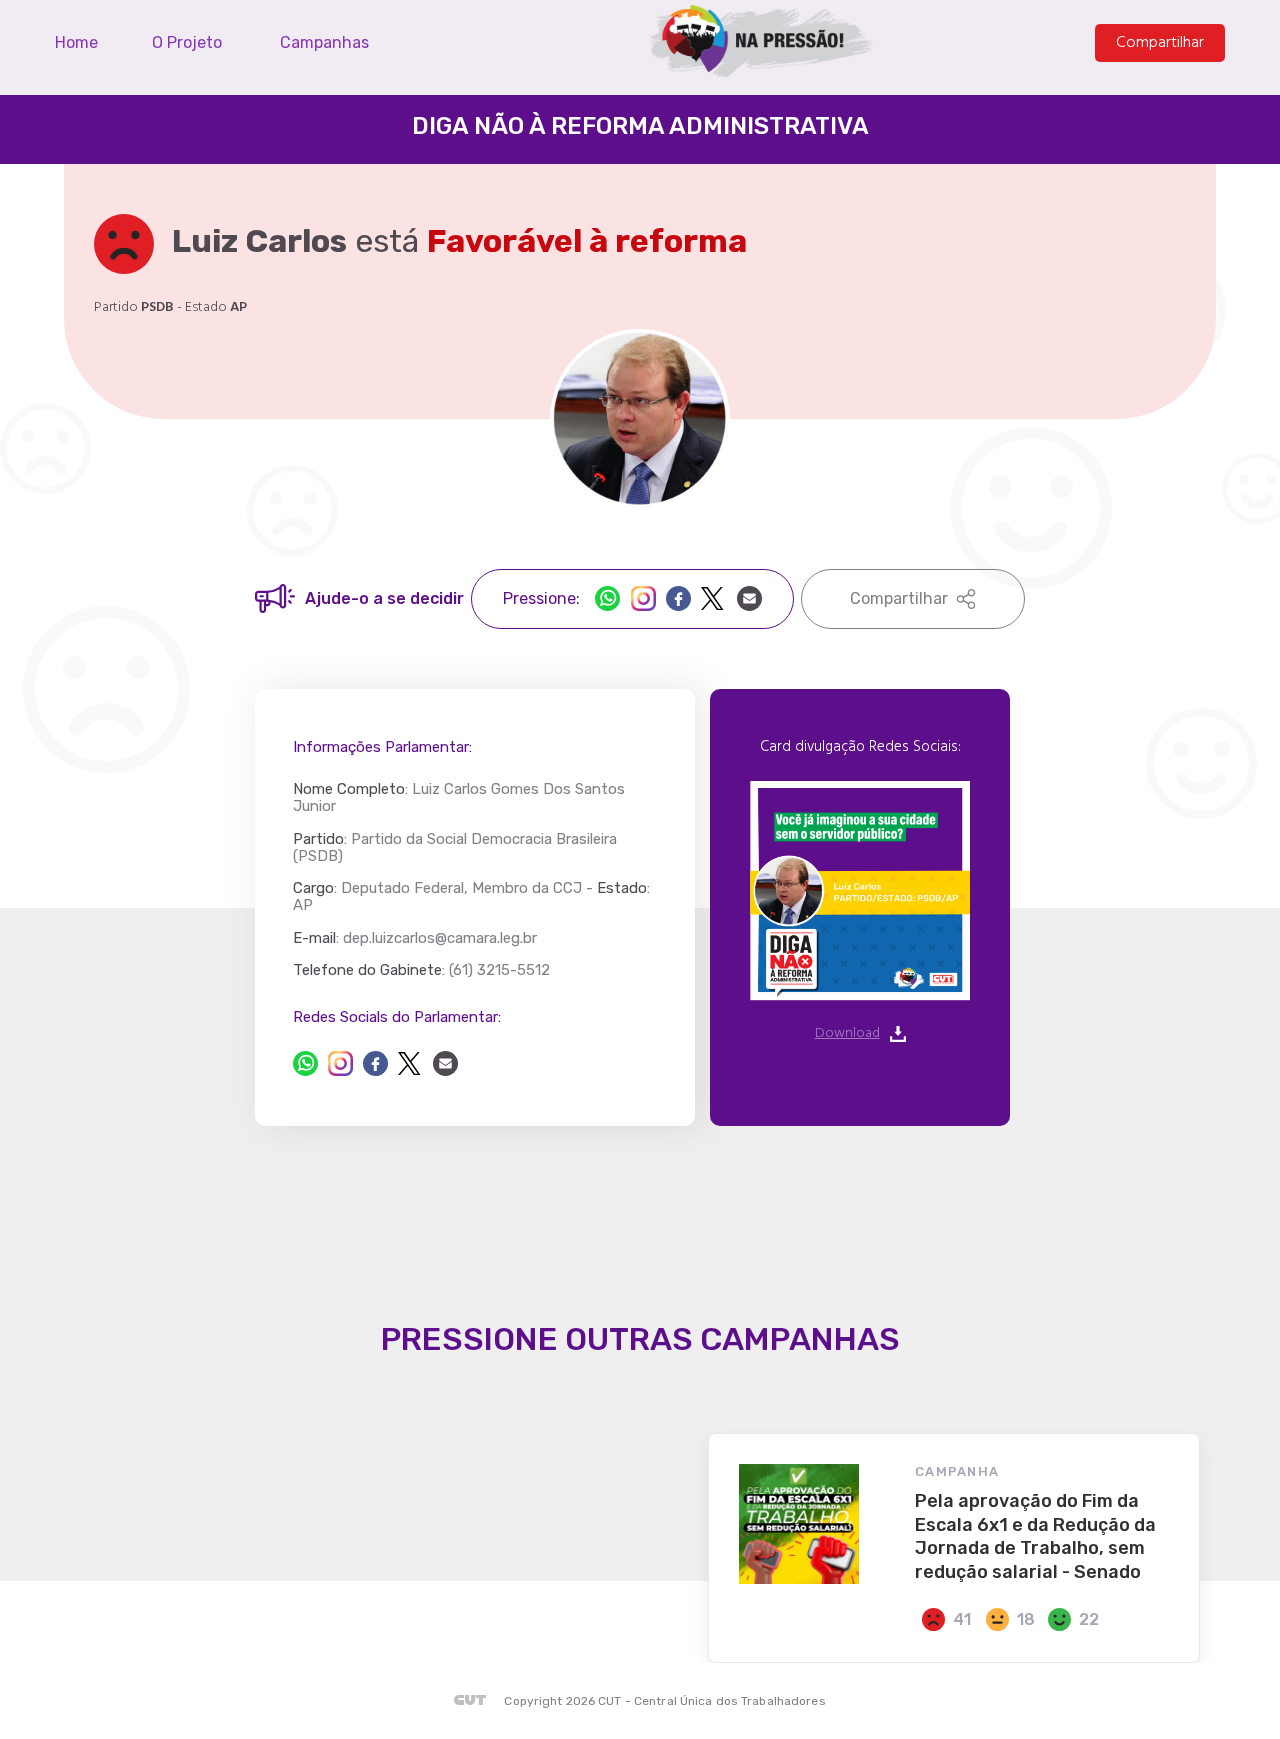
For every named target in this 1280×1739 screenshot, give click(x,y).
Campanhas (324, 43)
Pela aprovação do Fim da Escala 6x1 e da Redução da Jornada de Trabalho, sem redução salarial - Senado (1035, 1536)
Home (76, 43)
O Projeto (187, 43)
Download (847, 1034)
